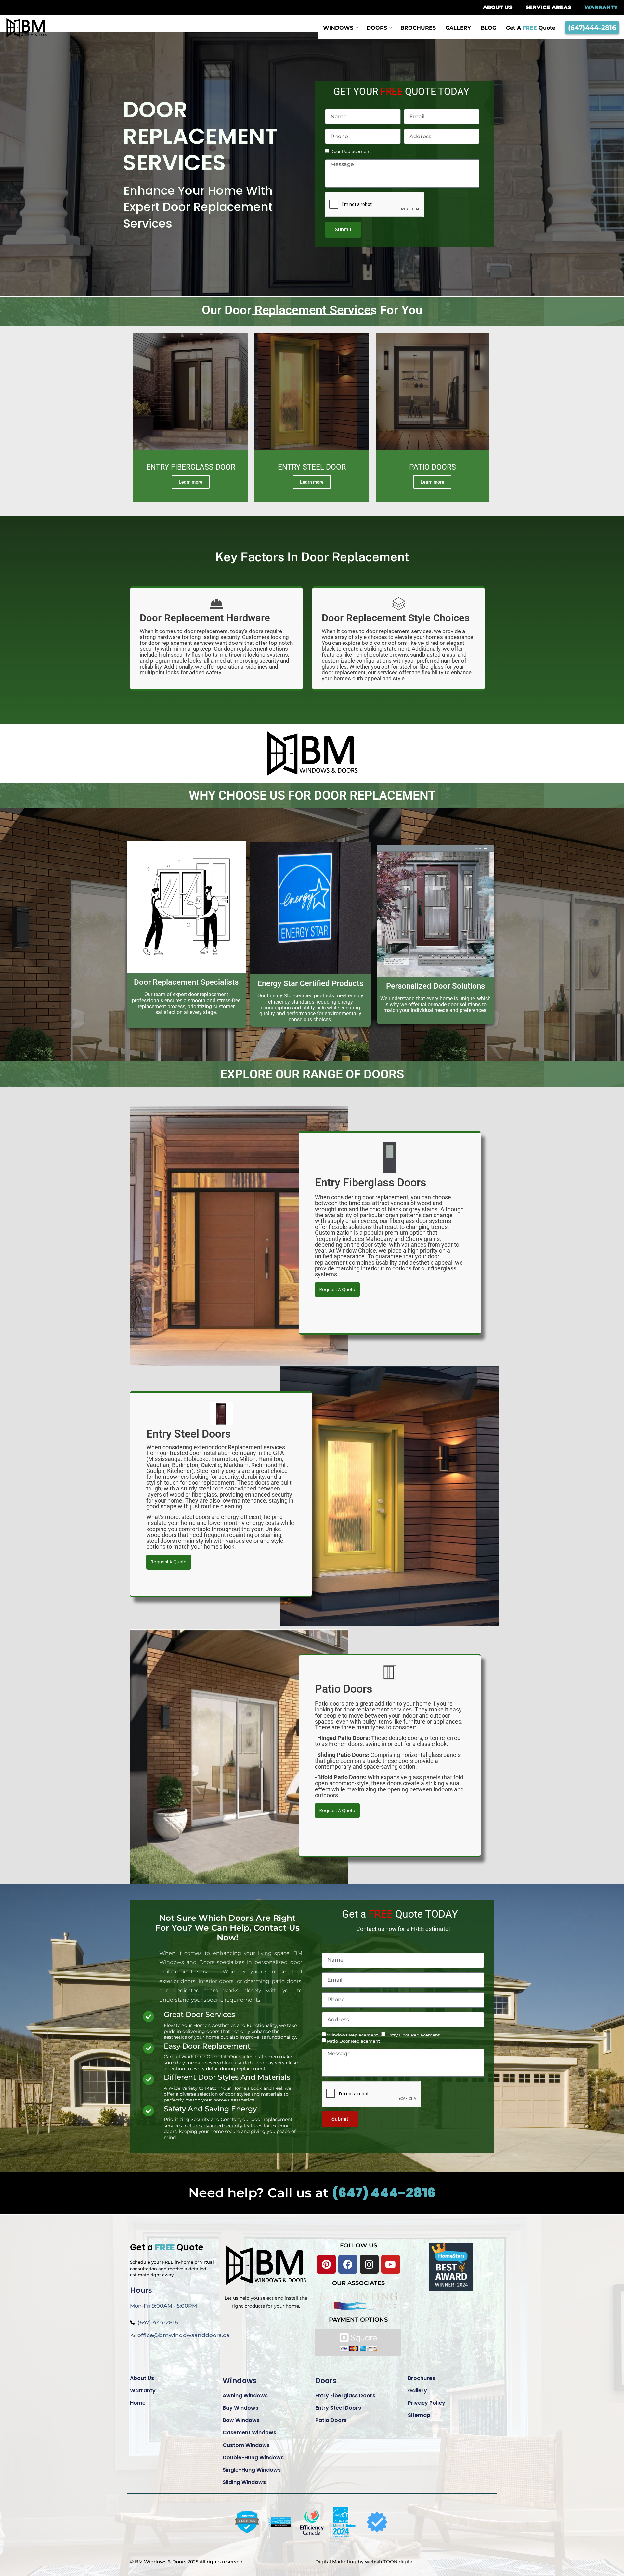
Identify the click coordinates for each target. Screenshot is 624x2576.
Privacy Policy (427, 2403)
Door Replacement (351, 152)
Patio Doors (331, 2420)
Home (138, 2403)
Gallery (417, 2391)
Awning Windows (245, 2395)
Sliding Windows (244, 2482)
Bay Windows (240, 2408)
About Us (142, 2378)
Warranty (143, 2391)
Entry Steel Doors (338, 2408)
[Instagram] (369, 2264)
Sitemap (419, 2415)
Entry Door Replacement (413, 2035)
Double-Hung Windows (253, 2458)
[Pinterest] (326, 2264)
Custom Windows (246, 2445)
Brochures (422, 2378)
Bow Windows (241, 2420)
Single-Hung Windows (252, 2470)
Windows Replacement (352, 2035)
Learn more (191, 482)
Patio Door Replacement (353, 2041)
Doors (326, 2381)
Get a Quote (167, 2247)
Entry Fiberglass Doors (345, 2395)
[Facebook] (348, 2264)
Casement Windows (249, 2433)
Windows (240, 2381)
